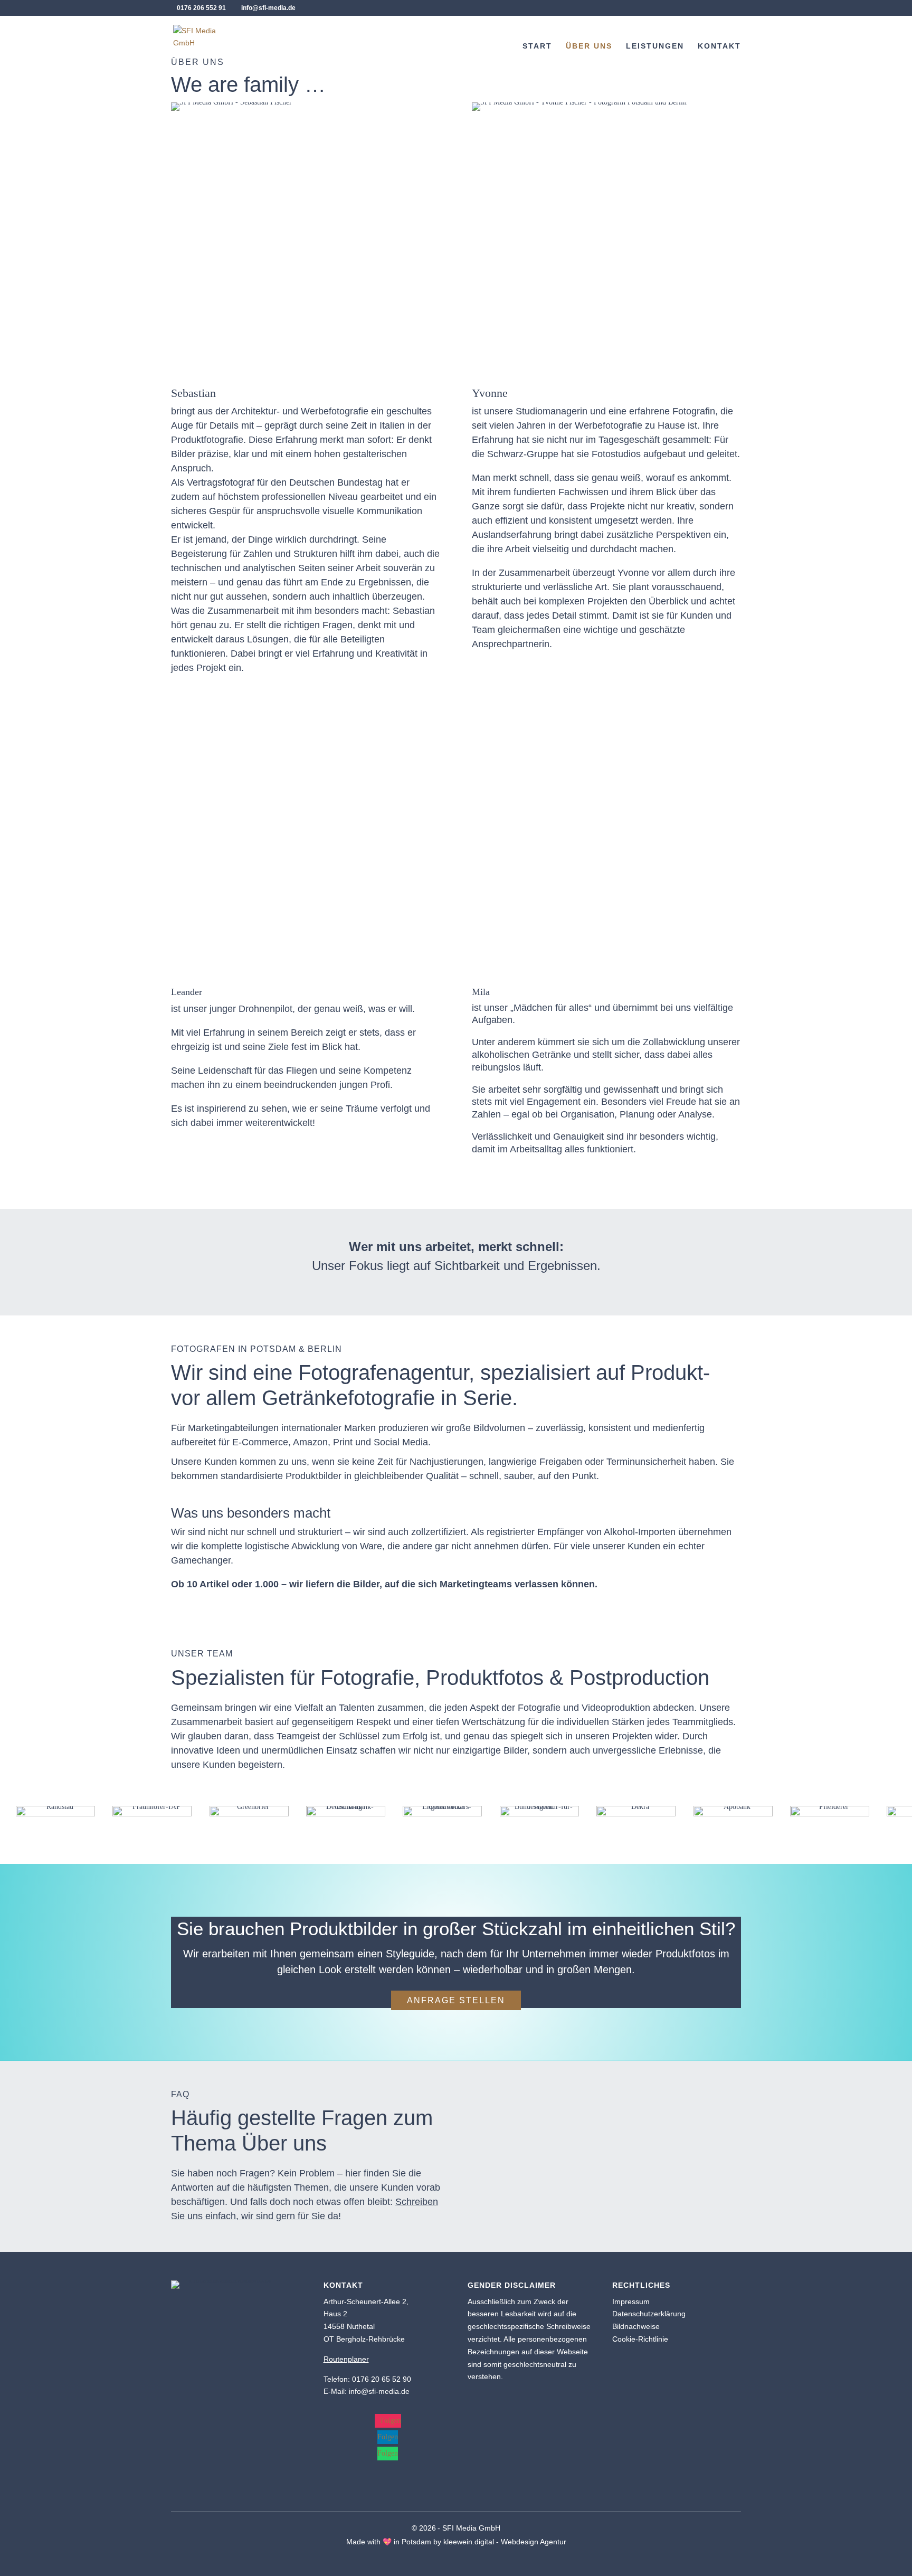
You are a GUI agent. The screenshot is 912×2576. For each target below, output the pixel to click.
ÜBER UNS (589, 46)
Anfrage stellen (456, 2000)
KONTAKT (719, 46)
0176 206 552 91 (201, 8)
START (537, 46)
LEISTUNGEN (655, 46)
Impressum (631, 2302)
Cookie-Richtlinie (640, 2339)
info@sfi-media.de (379, 2391)
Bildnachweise (636, 2326)
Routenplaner (346, 2359)
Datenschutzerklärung (649, 2314)
